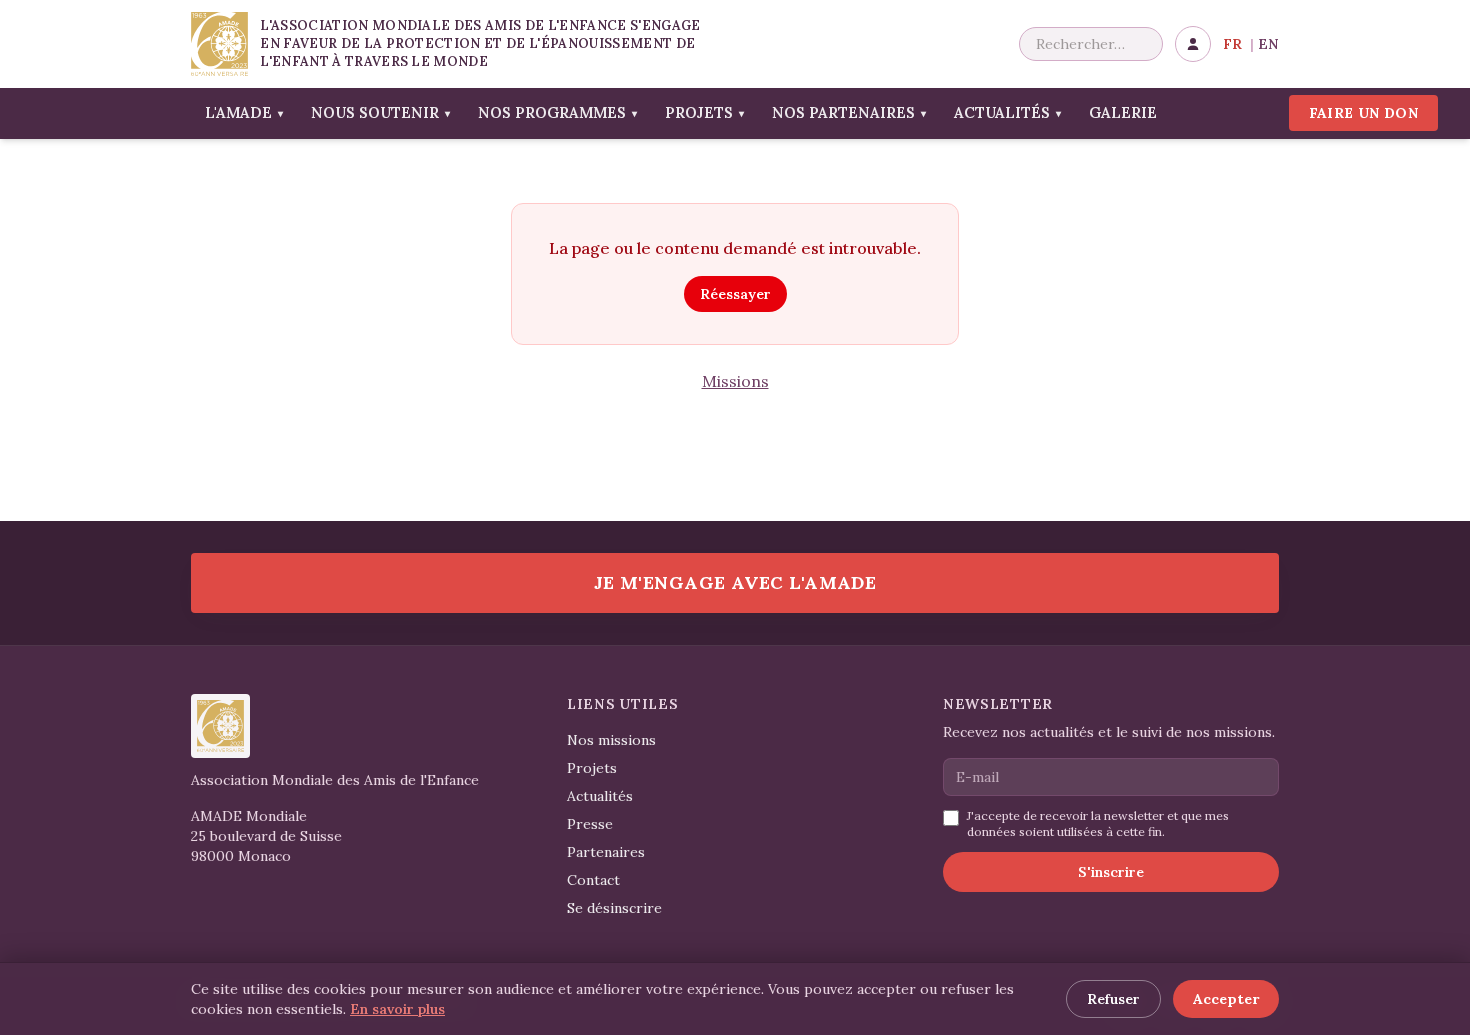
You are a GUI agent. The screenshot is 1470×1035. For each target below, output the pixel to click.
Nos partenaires (849, 112)
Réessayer (735, 294)
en (1268, 44)
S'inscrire (1111, 872)
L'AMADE (244, 112)
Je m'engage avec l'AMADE (735, 582)
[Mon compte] (1193, 44)
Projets (704, 112)
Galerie (1123, 112)
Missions (735, 381)
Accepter (1226, 999)
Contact (593, 880)
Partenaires (606, 852)
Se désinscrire (614, 908)
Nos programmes (557, 112)
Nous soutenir (380, 112)
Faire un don (1363, 113)
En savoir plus (397, 1009)
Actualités (1007, 112)
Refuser (1113, 999)
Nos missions (611, 740)
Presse (590, 824)
